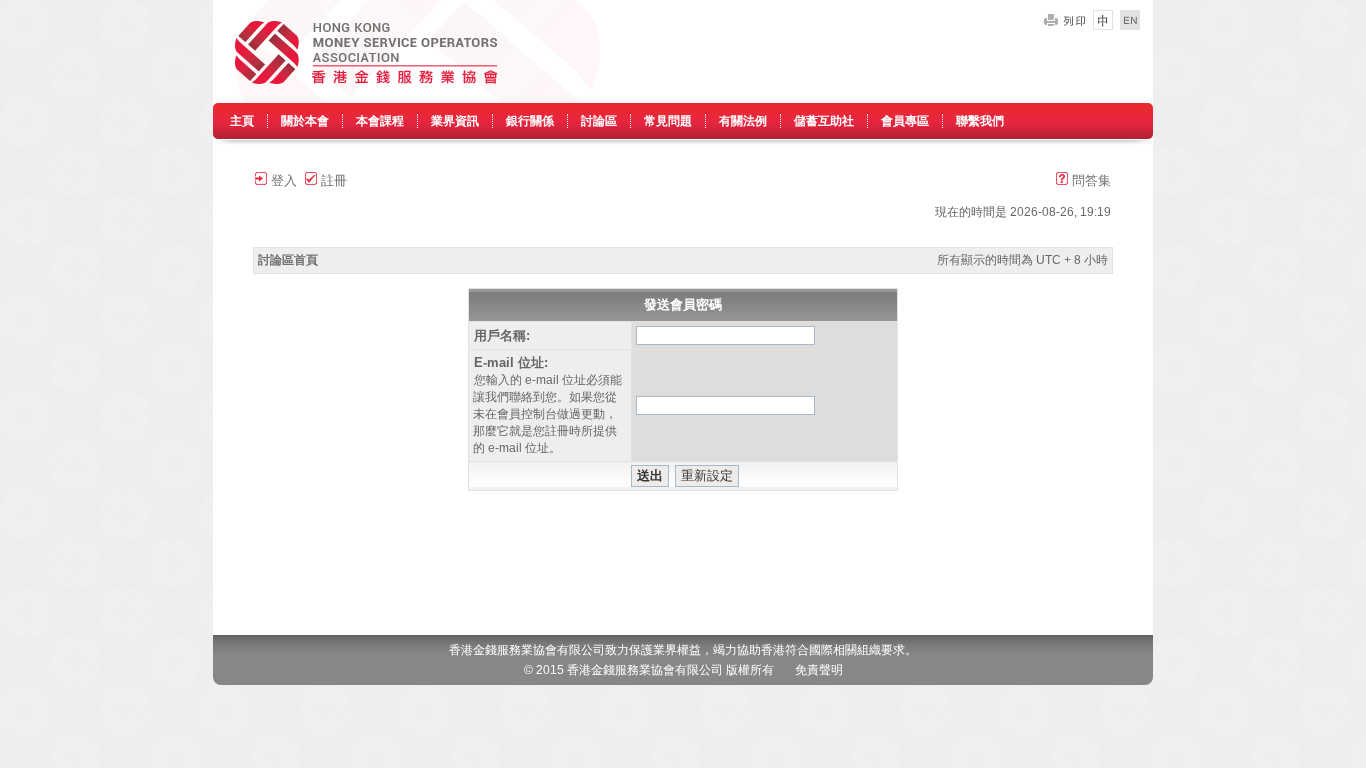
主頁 (242, 121)
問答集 (1089, 180)
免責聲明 (819, 670)
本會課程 (380, 121)
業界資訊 (455, 121)
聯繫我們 (980, 121)
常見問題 (668, 121)
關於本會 (305, 121)
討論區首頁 (288, 260)
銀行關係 (530, 121)
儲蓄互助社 (824, 121)
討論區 (599, 121)
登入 (282, 180)
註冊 (332, 180)
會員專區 (905, 121)
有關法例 (743, 121)
